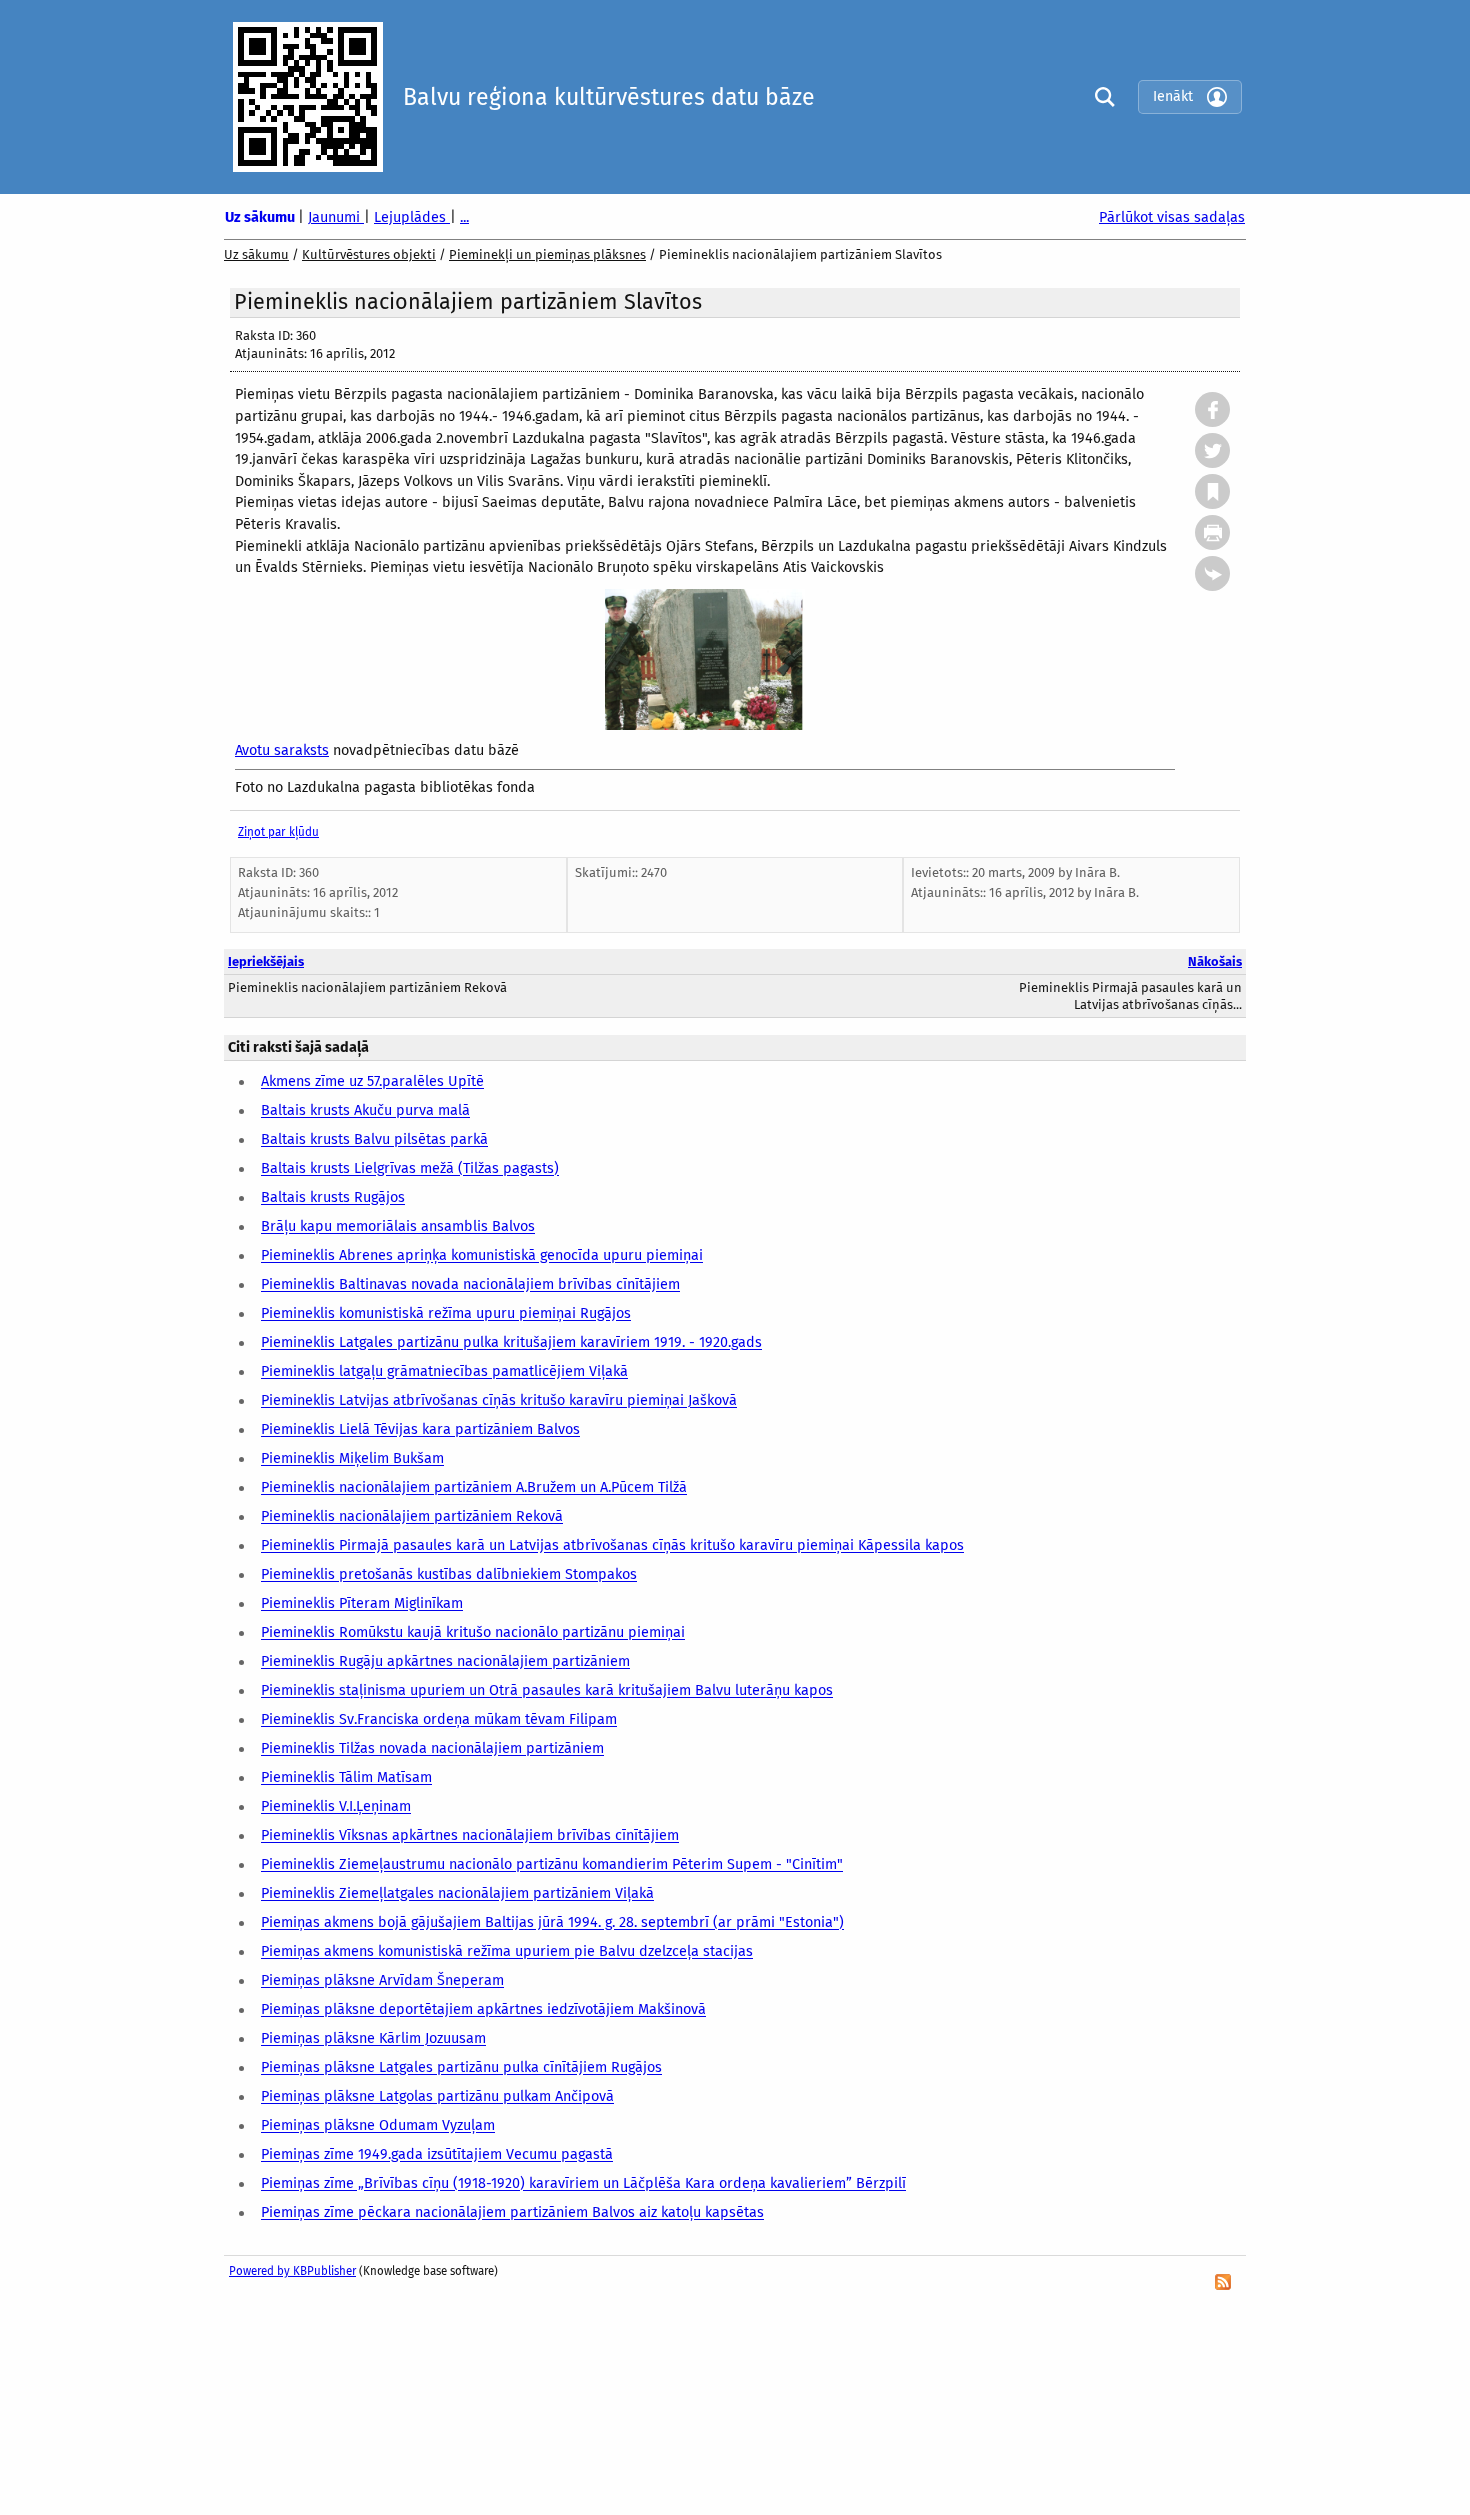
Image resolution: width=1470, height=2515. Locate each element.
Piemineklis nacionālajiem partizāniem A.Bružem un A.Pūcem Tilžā (474, 1488)
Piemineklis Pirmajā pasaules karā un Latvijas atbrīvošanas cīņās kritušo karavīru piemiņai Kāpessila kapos (612, 1546)
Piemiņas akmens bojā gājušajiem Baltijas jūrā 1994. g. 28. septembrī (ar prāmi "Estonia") (552, 1923)
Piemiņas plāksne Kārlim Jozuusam (373, 2039)
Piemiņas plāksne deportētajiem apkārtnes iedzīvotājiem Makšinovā (483, 2010)
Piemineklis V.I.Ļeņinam (336, 1807)
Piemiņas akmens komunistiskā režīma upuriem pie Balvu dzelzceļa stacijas (507, 1952)
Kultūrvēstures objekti (369, 254)
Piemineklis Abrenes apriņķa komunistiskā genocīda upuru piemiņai (482, 1256)
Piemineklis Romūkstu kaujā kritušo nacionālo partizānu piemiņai (473, 1633)
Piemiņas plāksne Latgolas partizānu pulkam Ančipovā (437, 2097)
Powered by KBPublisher (292, 2271)
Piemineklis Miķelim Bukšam (352, 1459)
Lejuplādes (412, 217)
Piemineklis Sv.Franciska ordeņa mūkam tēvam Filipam (439, 1720)
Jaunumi (336, 217)
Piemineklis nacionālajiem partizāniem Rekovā (412, 1517)
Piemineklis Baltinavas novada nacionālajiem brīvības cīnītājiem (470, 1285)
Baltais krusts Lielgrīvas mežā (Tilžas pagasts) (410, 1169)
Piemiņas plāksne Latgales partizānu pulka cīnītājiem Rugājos (461, 2068)
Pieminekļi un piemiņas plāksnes (547, 254)
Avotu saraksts (282, 750)
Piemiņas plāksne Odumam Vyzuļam (378, 2126)
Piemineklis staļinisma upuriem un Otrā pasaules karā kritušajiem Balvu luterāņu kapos (547, 1691)
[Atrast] (1100, 96)
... (464, 217)
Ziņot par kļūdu (278, 832)
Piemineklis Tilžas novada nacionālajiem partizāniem (432, 1749)
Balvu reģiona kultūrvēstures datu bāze (609, 97)
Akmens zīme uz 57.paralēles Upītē (372, 1082)
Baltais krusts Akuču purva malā (365, 1111)
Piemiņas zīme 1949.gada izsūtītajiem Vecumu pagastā (437, 2155)
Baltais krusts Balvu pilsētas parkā (374, 1140)
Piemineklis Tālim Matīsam (346, 1778)
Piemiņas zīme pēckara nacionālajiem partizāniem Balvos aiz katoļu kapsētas (512, 2213)
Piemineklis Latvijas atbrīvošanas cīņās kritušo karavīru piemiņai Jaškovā (499, 1401)
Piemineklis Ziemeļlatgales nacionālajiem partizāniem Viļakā (457, 1894)
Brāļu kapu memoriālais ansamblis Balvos (398, 1227)
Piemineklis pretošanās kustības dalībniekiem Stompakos (449, 1575)
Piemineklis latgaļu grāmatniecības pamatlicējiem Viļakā (444, 1372)
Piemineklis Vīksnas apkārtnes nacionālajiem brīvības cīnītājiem (470, 1836)
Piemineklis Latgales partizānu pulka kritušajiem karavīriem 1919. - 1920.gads (511, 1343)
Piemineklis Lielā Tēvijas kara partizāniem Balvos (420, 1430)
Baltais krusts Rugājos (333, 1198)
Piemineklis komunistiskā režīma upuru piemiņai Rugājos (446, 1314)
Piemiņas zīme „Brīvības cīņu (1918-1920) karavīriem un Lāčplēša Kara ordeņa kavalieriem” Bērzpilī (583, 2184)
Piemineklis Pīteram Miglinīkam (362, 1604)
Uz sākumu (261, 217)
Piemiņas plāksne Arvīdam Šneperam (382, 1981)
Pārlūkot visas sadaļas (1172, 217)
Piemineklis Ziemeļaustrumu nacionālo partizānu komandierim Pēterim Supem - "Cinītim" (552, 1865)
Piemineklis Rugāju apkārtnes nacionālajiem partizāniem (445, 1662)
